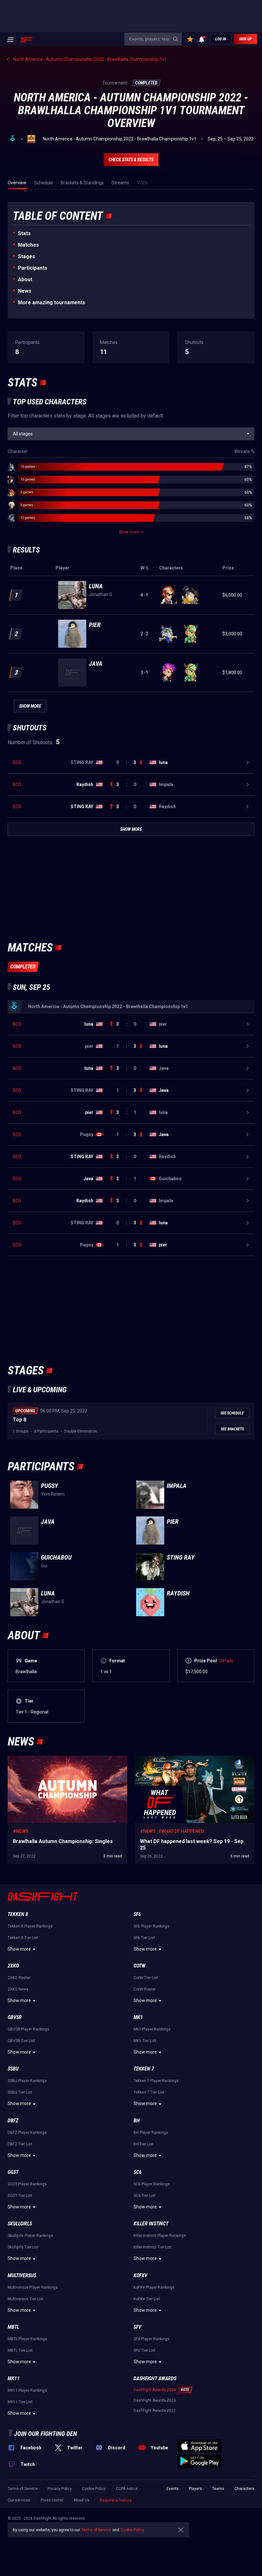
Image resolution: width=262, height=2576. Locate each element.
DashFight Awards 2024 (155, 2390)
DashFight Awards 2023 (155, 2400)
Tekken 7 (144, 2069)
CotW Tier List (146, 1978)
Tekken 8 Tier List (23, 1938)
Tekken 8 (18, 1914)
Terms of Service (23, 2489)
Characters (244, 2489)
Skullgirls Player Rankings (30, 2236)
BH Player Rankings (151, 2133)
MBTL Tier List (20, 2350)
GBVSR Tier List (21, 2041)
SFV (137, 2327)
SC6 (138, 2172)
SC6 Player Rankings (152, 2184)
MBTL (13, 2327)
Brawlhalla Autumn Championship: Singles (50, 1759)
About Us (81, 2500)
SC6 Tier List (145, 2196)
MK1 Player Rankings (152, 2029)
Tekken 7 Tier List (149, 2092)
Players (195, 2489)
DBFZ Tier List (20, 2144)
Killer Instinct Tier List (153, 2247)
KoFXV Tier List (147, 2299)
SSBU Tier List (20, 2092)
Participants (33, 268)
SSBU (13, 2069)
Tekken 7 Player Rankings (156, 2081)
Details (226, 1661)
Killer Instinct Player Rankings (160, 2236)
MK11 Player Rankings (27, 2390)
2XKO (13, 1966)
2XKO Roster (19, 1978)
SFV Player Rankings (152, 2339)
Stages (27, 256)
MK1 (138, 2017)
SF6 (137, 1914)
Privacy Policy (60, 2489)
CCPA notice (127, 2489)
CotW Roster (145, 1989)
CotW (139, 1966)
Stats (24, 233)
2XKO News (18, 1989)
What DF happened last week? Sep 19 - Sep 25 (181, 1759)
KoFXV (140, 2275)
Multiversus (22, 2275)
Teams (218, 2489)
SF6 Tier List (144, 1938)
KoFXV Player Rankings (154, 2287)
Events (173, 2489)
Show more (19, 1949)
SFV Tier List (144, 2350)
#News (21, 1831)
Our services (19, 2500)
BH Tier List (144, 2144)
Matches (28, 245)
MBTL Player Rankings (27, 2339)
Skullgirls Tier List (23, 2247)
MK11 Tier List (20, 2402)
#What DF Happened (181, 1831)
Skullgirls (20, 2224)
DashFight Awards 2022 (155, 2411)
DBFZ (13, 2121)
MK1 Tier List (145, 2041)
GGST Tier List (20, 2196)
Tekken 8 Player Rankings (30, 1926)
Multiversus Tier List (26, 2299)
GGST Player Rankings (27, 2184)
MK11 (14, 2378)
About (25, 279)
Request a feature (116, 2500)
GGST (13, 2172)
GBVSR (15, 2017)
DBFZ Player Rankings (27, 2133)
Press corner (52, 2500)
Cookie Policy (94, 2489)
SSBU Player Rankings (27, 2081)
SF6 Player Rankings (151, 1926)
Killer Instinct (151, 2224)
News (25, 291)
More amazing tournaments (52, 302)
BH (137, 2121)
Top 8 (19, 1420)
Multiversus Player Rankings (33, 2287)
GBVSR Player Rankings (29, 2029)
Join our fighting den (46, 2434)
